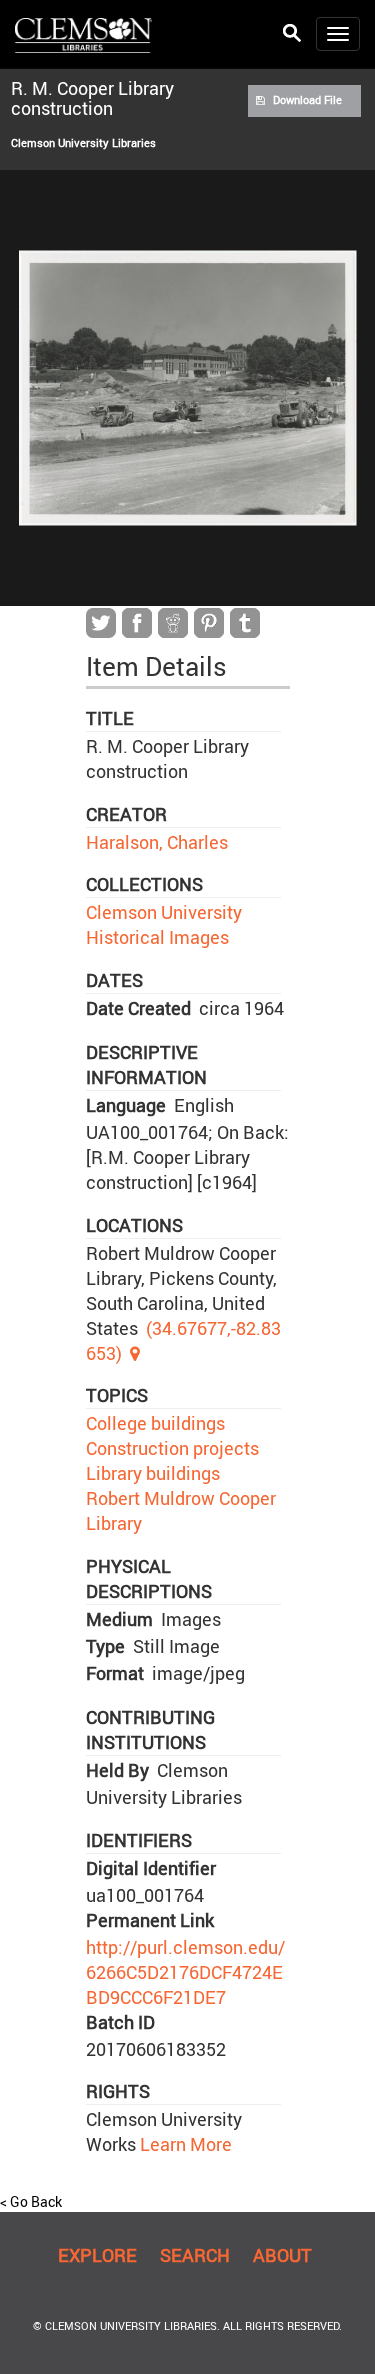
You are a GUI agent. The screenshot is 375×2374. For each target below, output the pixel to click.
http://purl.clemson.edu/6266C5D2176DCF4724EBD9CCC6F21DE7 (185, 1972)
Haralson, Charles (157, 842)
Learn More (184, 2144)
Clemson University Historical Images (164, 924)
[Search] (292, 33)
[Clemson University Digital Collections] (83, 34)
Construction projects (172, 1448)
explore (97, 2255)
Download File (307, 100)
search (195, 2255)
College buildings (155, 1423)
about (282, 2255)
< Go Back (31, 2201)
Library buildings (153, 1473)
